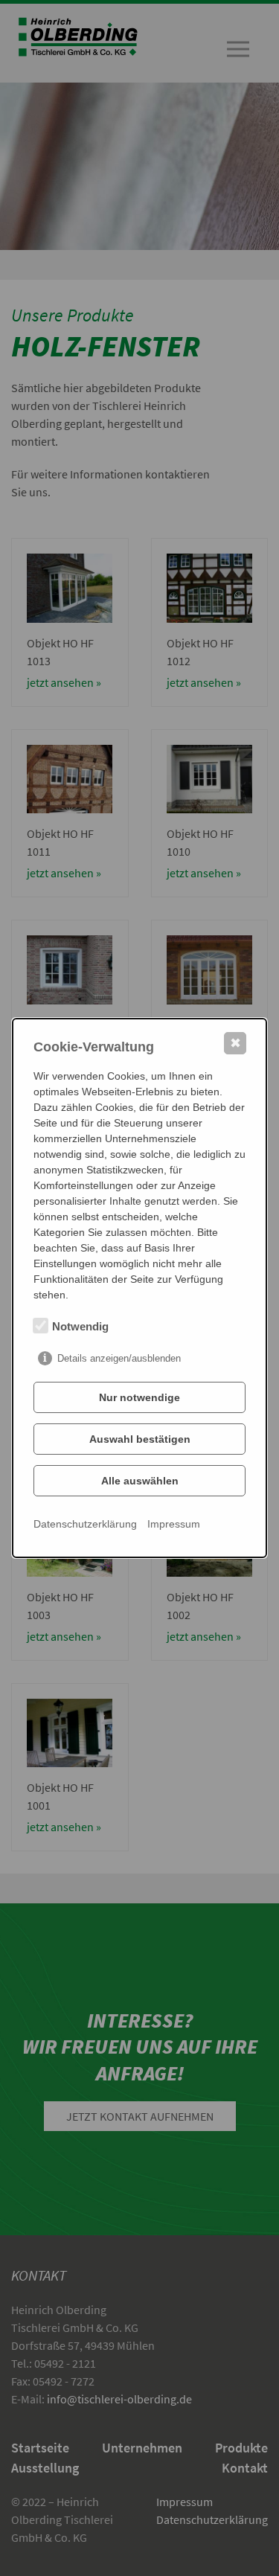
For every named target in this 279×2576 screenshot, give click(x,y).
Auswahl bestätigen (140, 1439)
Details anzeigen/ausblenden (119, 1358)
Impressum (174, 1524)
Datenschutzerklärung (85, 1524)
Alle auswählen (140, 1481)
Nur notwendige (139, 1397)
